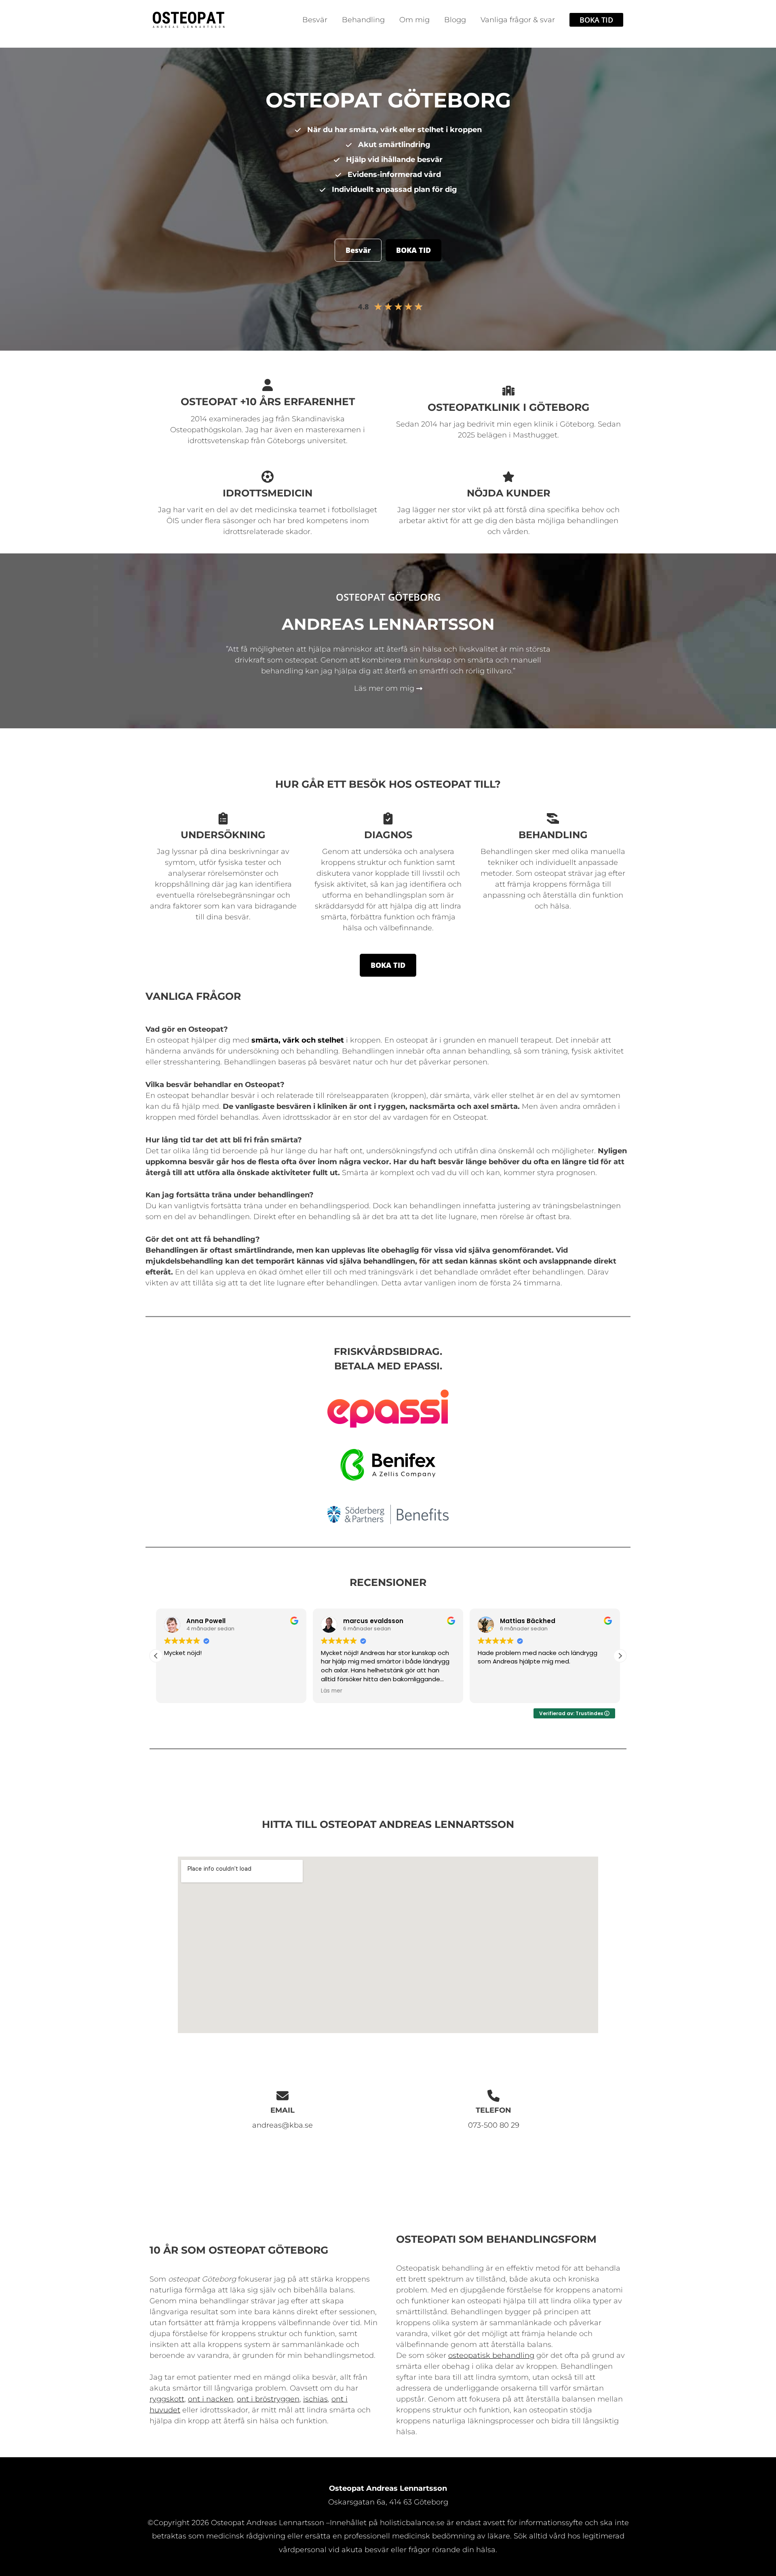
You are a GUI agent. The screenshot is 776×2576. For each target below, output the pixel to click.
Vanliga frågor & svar (518, 20)
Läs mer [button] (175, 1691)
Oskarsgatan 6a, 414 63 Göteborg (388, 2502)
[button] (596, 20)
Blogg (455, 20)
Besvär (315, 20)
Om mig (414, 20)
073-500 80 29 (494, 2125)
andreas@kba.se (283, 2125)
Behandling (363, 20)
